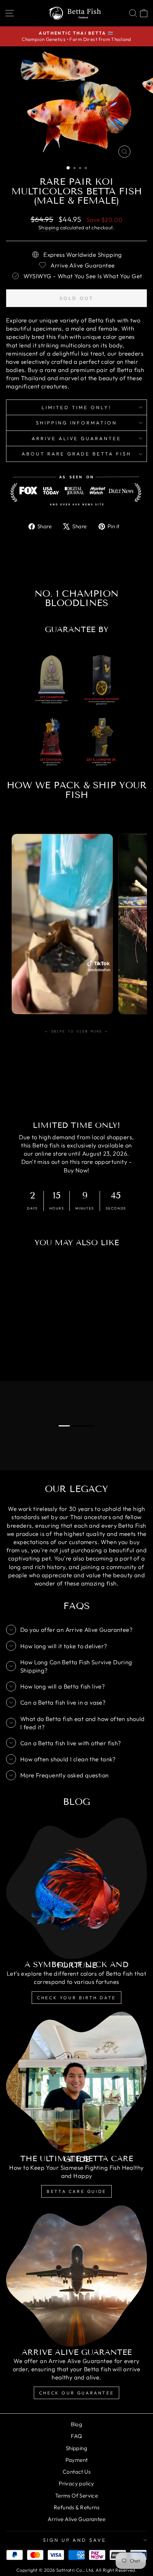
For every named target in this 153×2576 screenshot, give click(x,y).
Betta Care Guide (76, 2191)
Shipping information (77, 423)
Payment (77, 2460)
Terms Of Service (77, 2496)
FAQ (76, 2436)
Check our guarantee (76, 2393)
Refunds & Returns (76, 2507)
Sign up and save (75, 2540)
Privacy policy (76, 2483)
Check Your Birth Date (76, 1998)
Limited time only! (76, 407)
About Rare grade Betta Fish (76, 454)
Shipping (49, 228)
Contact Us (76, 2472)
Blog (77, 2424)
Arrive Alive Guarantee (76, 438)
